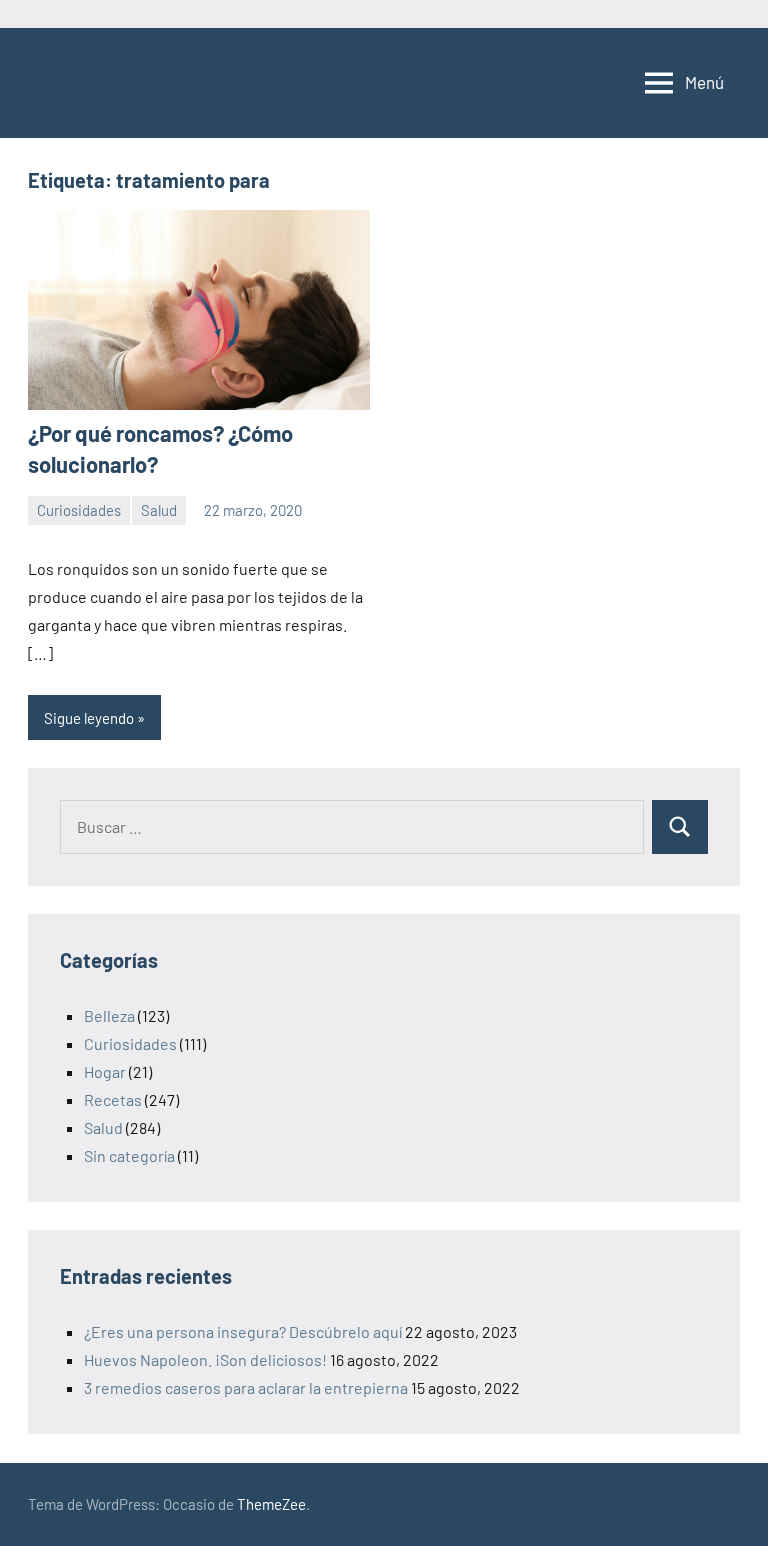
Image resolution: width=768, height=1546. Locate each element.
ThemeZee (271, 1504)
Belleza (109, 1015)
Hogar (105, 1071)
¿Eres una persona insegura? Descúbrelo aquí (243, 1331)
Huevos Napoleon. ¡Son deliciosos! (205, 1359)
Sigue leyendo (89, 718)
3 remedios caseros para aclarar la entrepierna (246, 1387)
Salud (159, 510)
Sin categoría (129, 1155)
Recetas (113, 1099)
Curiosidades (79, 510)
